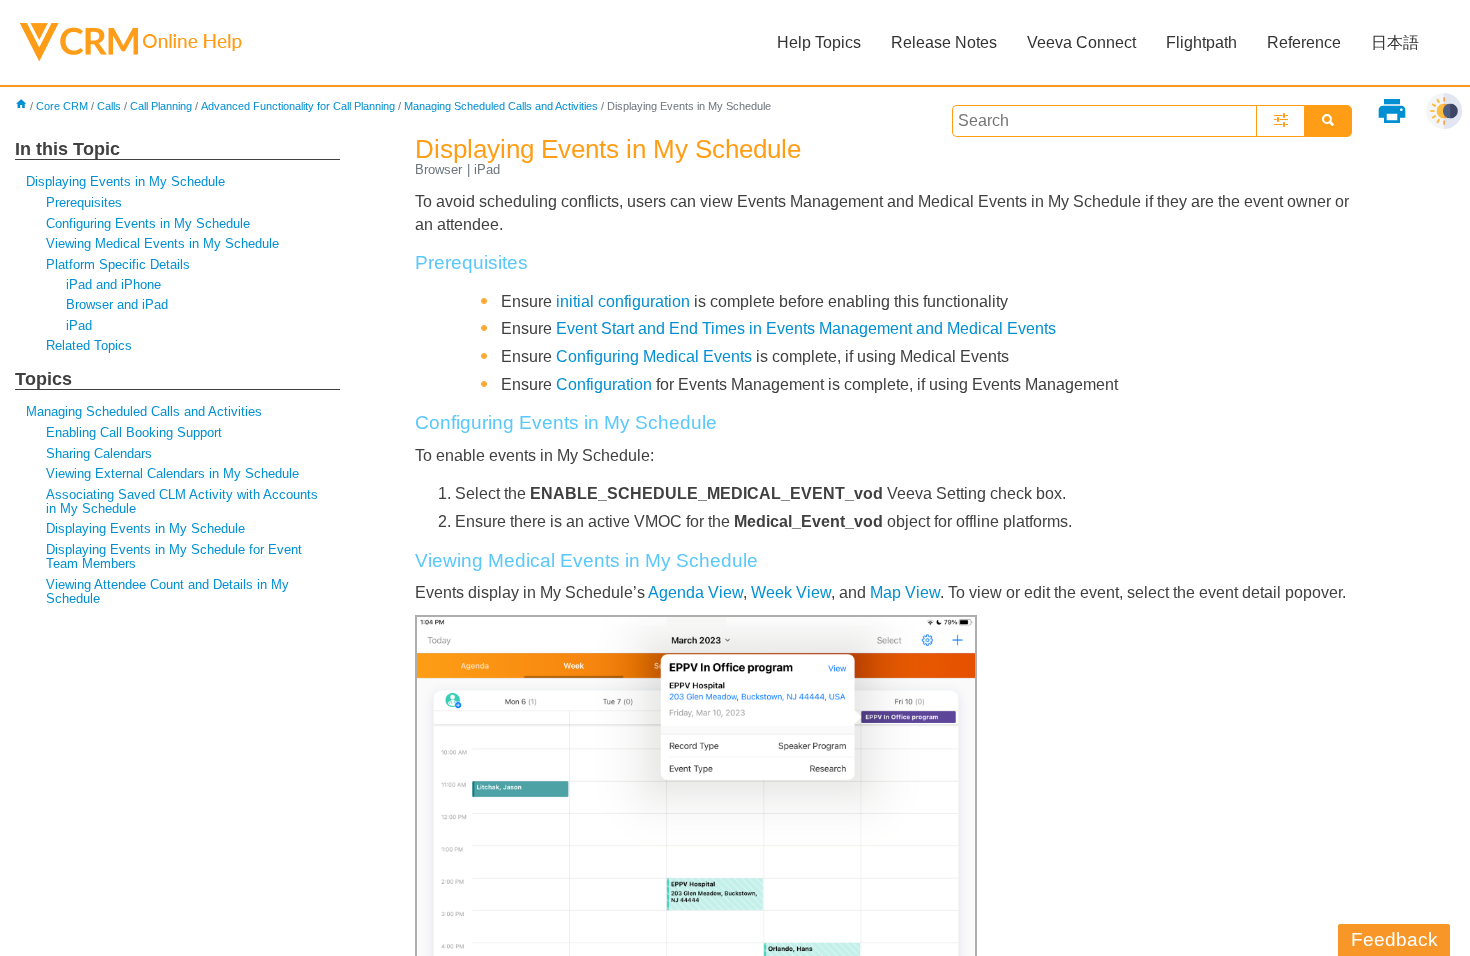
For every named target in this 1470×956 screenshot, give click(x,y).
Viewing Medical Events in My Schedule (162, 243)
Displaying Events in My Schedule (125, 181)
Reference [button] (1304, 42)
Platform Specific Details (118, 264)
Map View (905, 592)
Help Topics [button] (819, 42)
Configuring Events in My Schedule (148, 223)
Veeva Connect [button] (1081, 42)
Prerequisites (84, 202)
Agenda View (695, 592)
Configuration (604, 384)
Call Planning (161, 106)
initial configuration (623, 301)
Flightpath (1201, 42)
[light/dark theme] (1444, 111)
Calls (109, 106)
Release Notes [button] (944, 42)
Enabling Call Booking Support (134, 432)
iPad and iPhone (113, 284)
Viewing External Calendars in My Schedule (172, 473)
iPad (79, 325)
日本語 (1395, 42)
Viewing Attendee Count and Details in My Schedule (167, 591)
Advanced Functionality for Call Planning (298, 106)
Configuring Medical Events (654, 356)
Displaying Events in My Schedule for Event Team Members (174, 556)
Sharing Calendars (99, 453)
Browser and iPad (117, 304)
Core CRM (62, 106)
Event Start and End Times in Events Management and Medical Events (806, 328)
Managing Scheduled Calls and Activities (501, 106)
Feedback (1394, 939)
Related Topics (89, 345)
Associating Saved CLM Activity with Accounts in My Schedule (182, 501)
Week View (791, 592)
